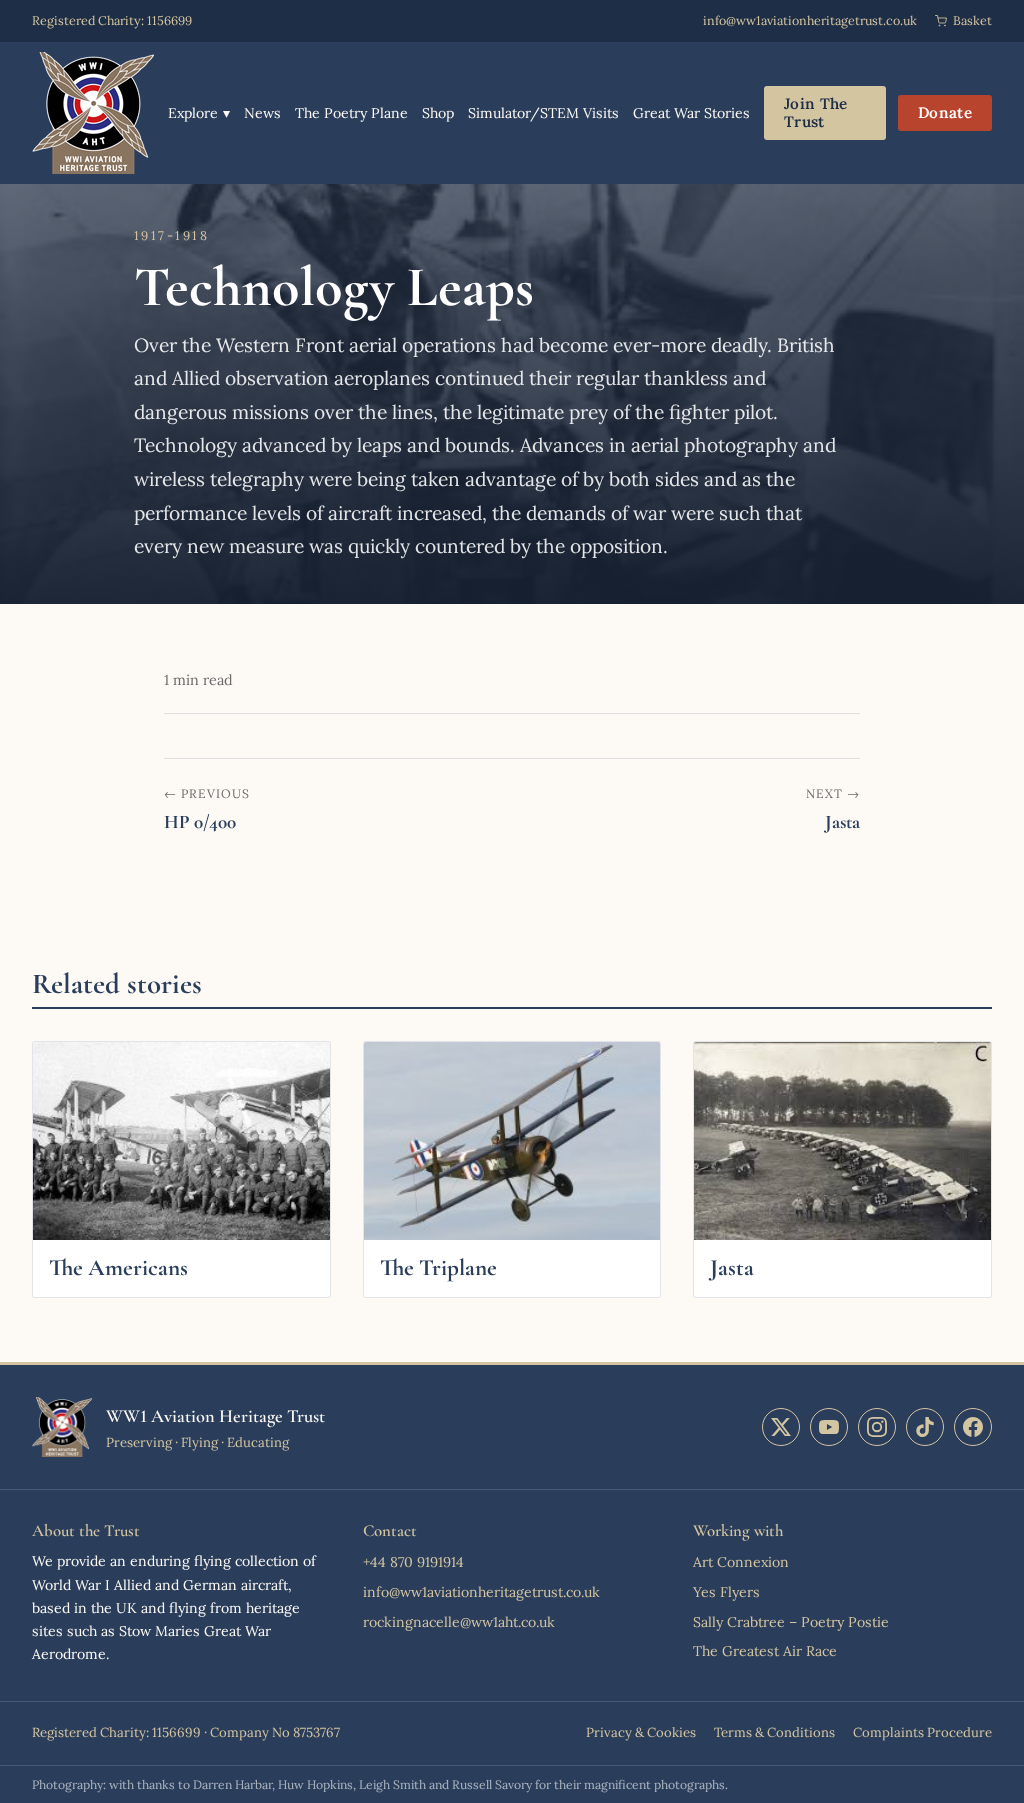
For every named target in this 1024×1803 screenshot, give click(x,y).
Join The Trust (815, 112)
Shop (438, 113)
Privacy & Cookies (641, 1732)
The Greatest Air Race (765, 1651)
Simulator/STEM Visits (543, 113)
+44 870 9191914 (413, 1562)
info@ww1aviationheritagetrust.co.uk (810, 20)
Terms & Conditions (774, 1732)
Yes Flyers (726, 1592)
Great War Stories (691, 113)
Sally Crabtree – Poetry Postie (791, 1622)
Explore (199, 113)
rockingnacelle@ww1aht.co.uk (459, 1622)
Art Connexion (741, 1562)
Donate (945, 112)
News (262, 113)
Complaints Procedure (922, 1732)
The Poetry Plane (351, 113)
